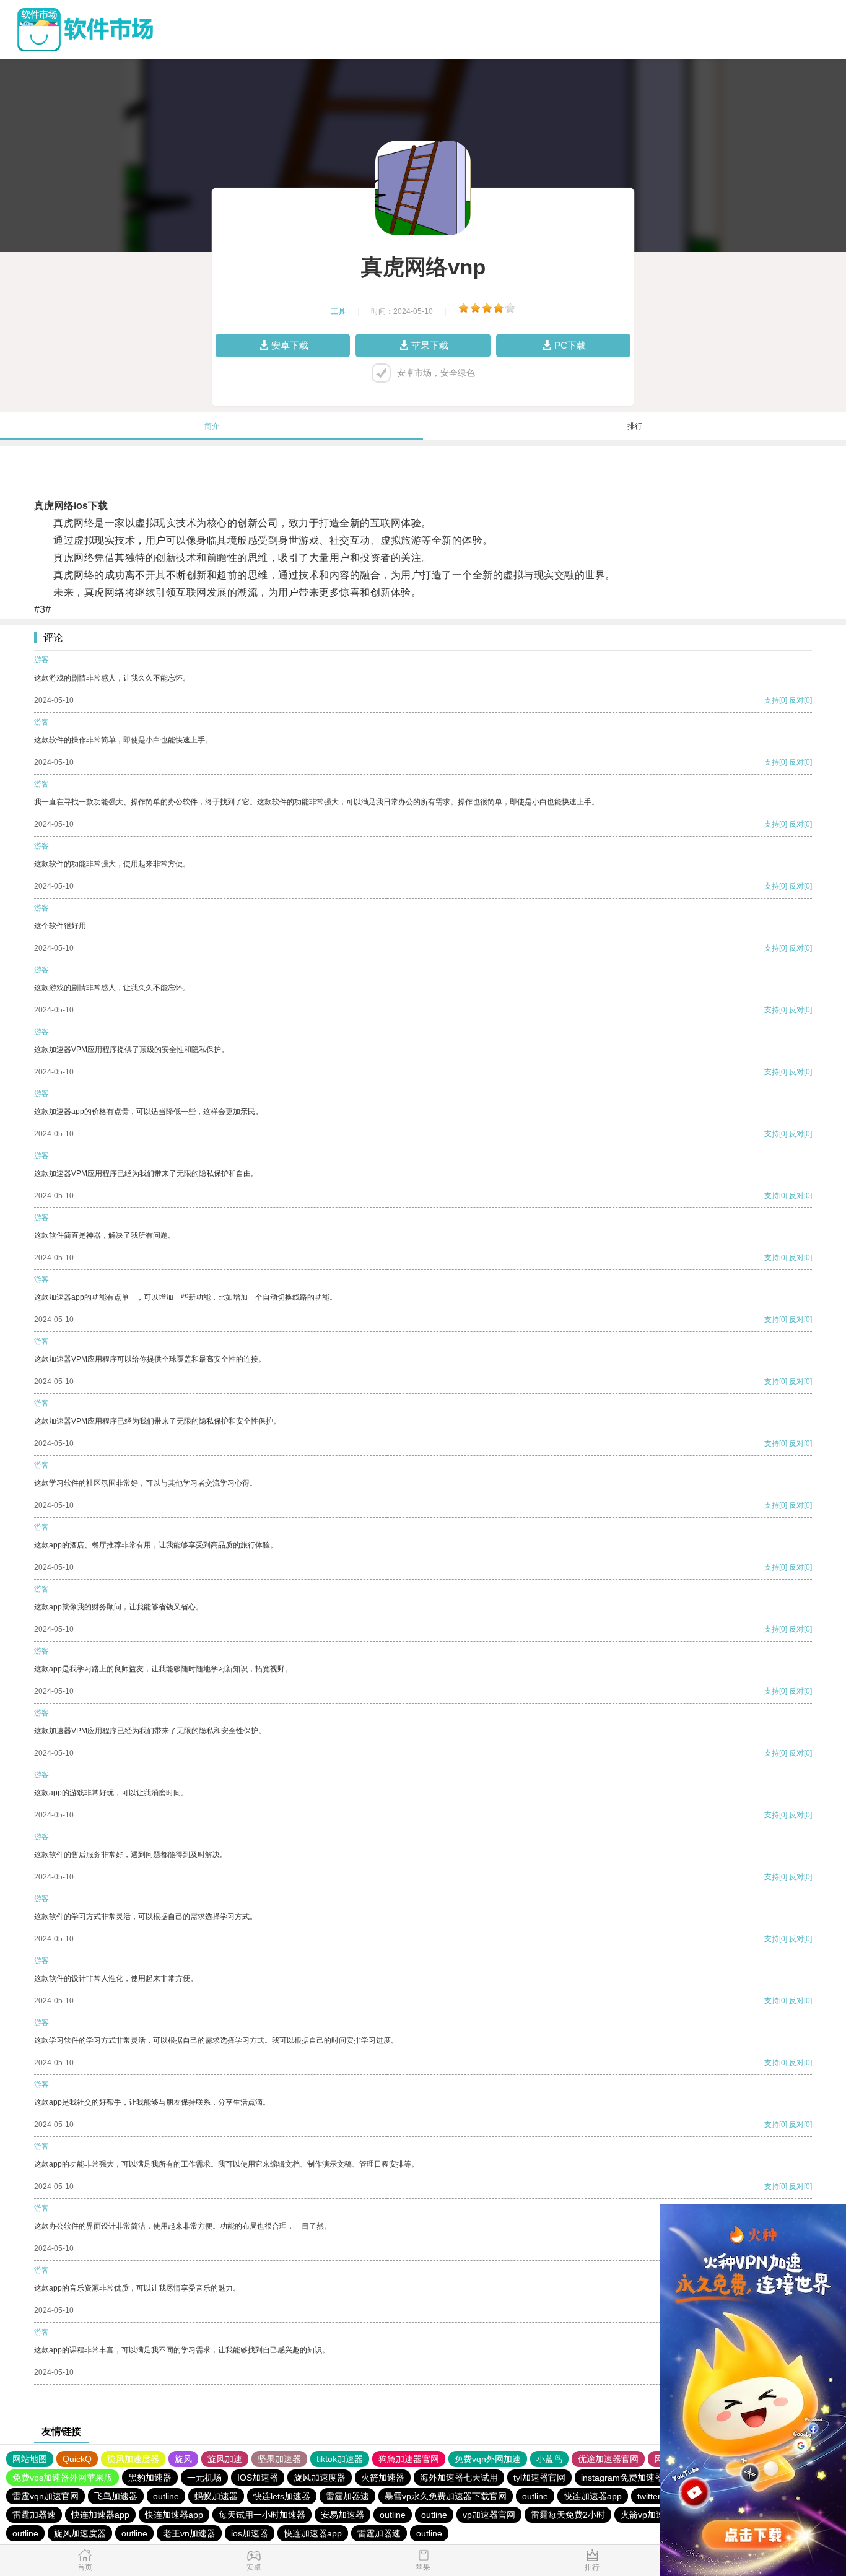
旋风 (183, 2459)
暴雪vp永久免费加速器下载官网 (446, 2496)
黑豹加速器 (150, 2478)
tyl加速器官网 (539, 2478)
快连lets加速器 (282, 2496)
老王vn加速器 (189, 2533)
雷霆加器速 (347, 2496)
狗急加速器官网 (409, 2459)
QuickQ (77, 2459)
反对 (796, 700)
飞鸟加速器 (116, 2496)
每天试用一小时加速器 (262, 2515)
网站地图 (30, 2459)
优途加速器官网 (608, 2459)
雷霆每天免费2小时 (568, 2515)
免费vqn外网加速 (488, 2459)
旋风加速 (225, 2459)
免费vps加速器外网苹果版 (63, 2478)
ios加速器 (250, 2533)
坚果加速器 (279, 2459)
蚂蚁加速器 (216, 2496)
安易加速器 (342, 2515)
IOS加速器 (258, 2478)
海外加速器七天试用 (459, 2478)
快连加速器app (593, 2496)
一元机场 (204, 2478)
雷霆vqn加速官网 (46, 2496)
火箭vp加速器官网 (656, 2515)
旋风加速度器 (133, 2459)
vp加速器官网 (489, 2515)
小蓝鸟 (549, 2459)
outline (166, 2496)
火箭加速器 (383, 2478)
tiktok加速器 (340, 2459)
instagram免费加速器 (622, 2478)
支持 (772, 700)
